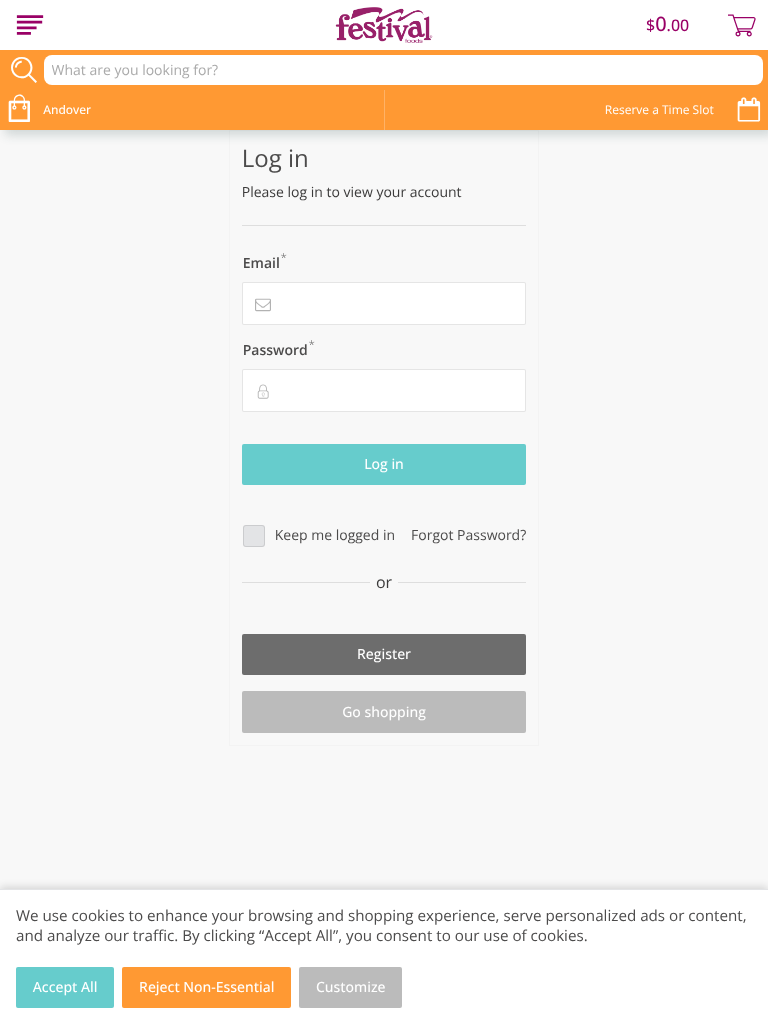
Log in (384, 464)
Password (279, 349)
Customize (351, 987)
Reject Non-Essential (206, 987)
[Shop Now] (30, 25)
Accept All (65, 987)
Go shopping (384, 712)
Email (265, 262)
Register (384, 654)
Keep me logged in (335, 535)
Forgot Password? (468, 535)
